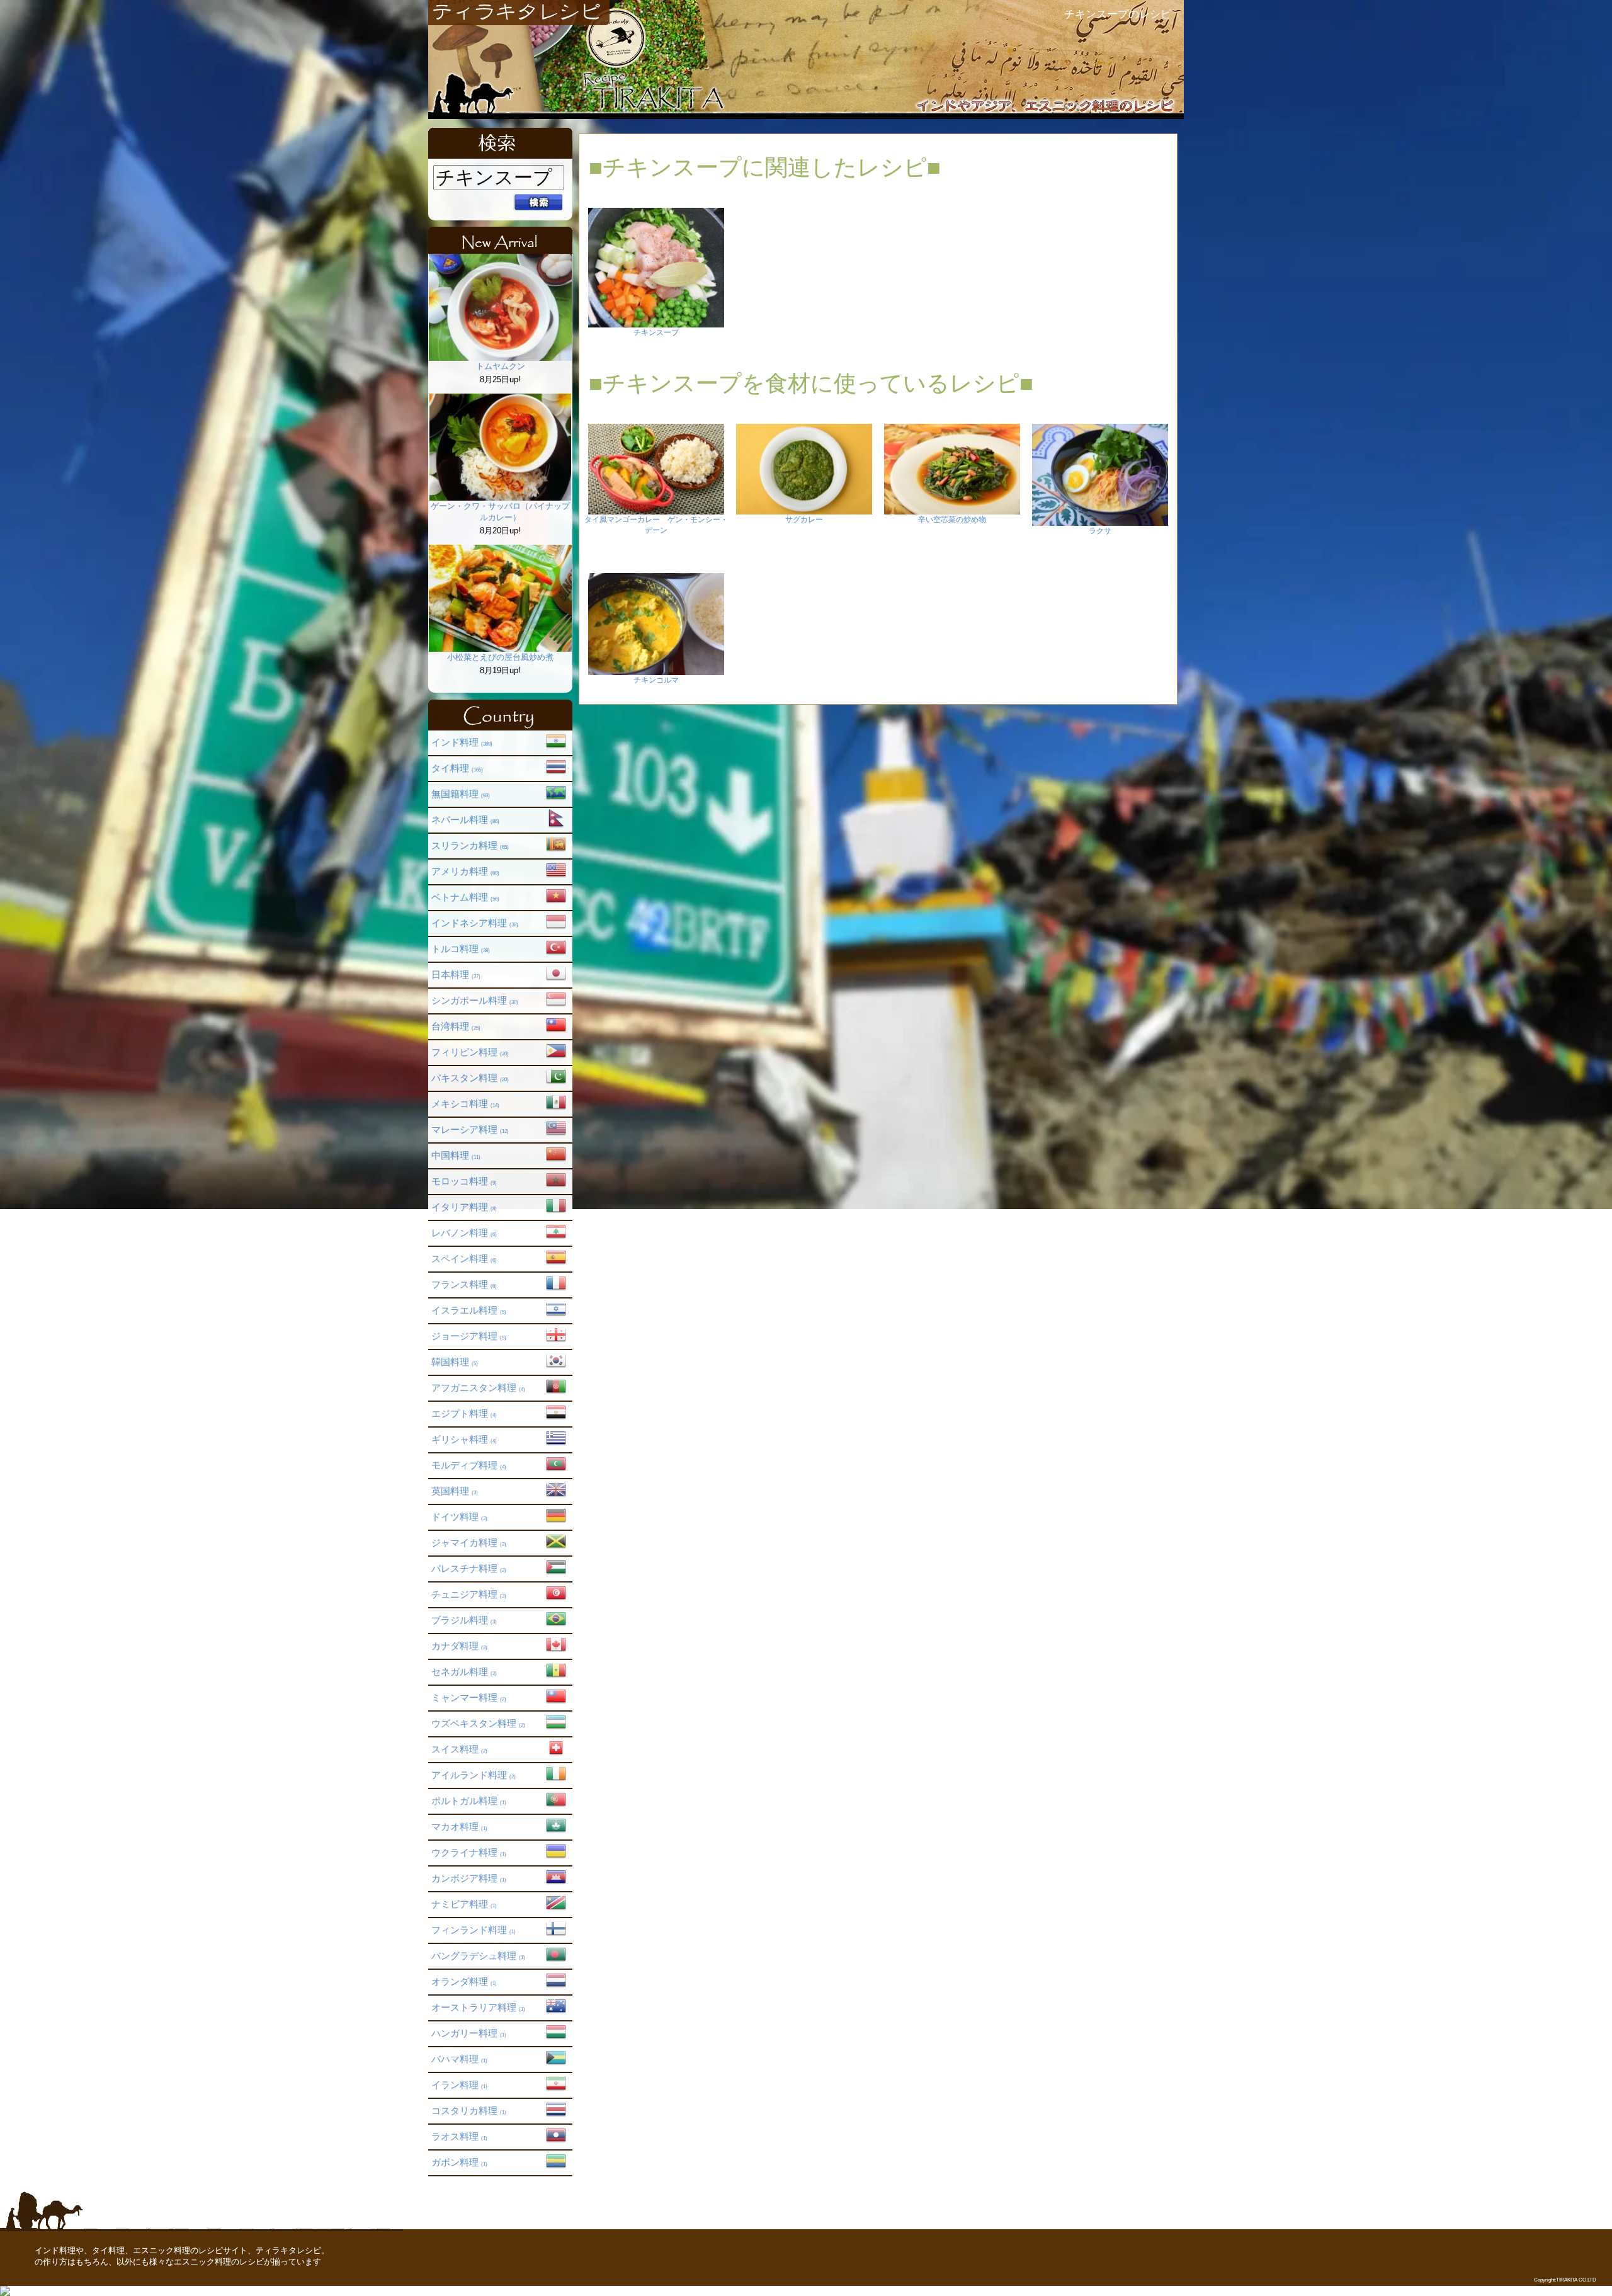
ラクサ (1100, 531)
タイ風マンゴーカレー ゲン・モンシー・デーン (656, 525)
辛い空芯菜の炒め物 (952, 520)
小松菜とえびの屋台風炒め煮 (500, 657)
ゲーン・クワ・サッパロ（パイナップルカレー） (500, 512)
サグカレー (804, 520)
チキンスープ (656, 332)
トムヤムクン (501, 366)
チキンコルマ (656, 680)
